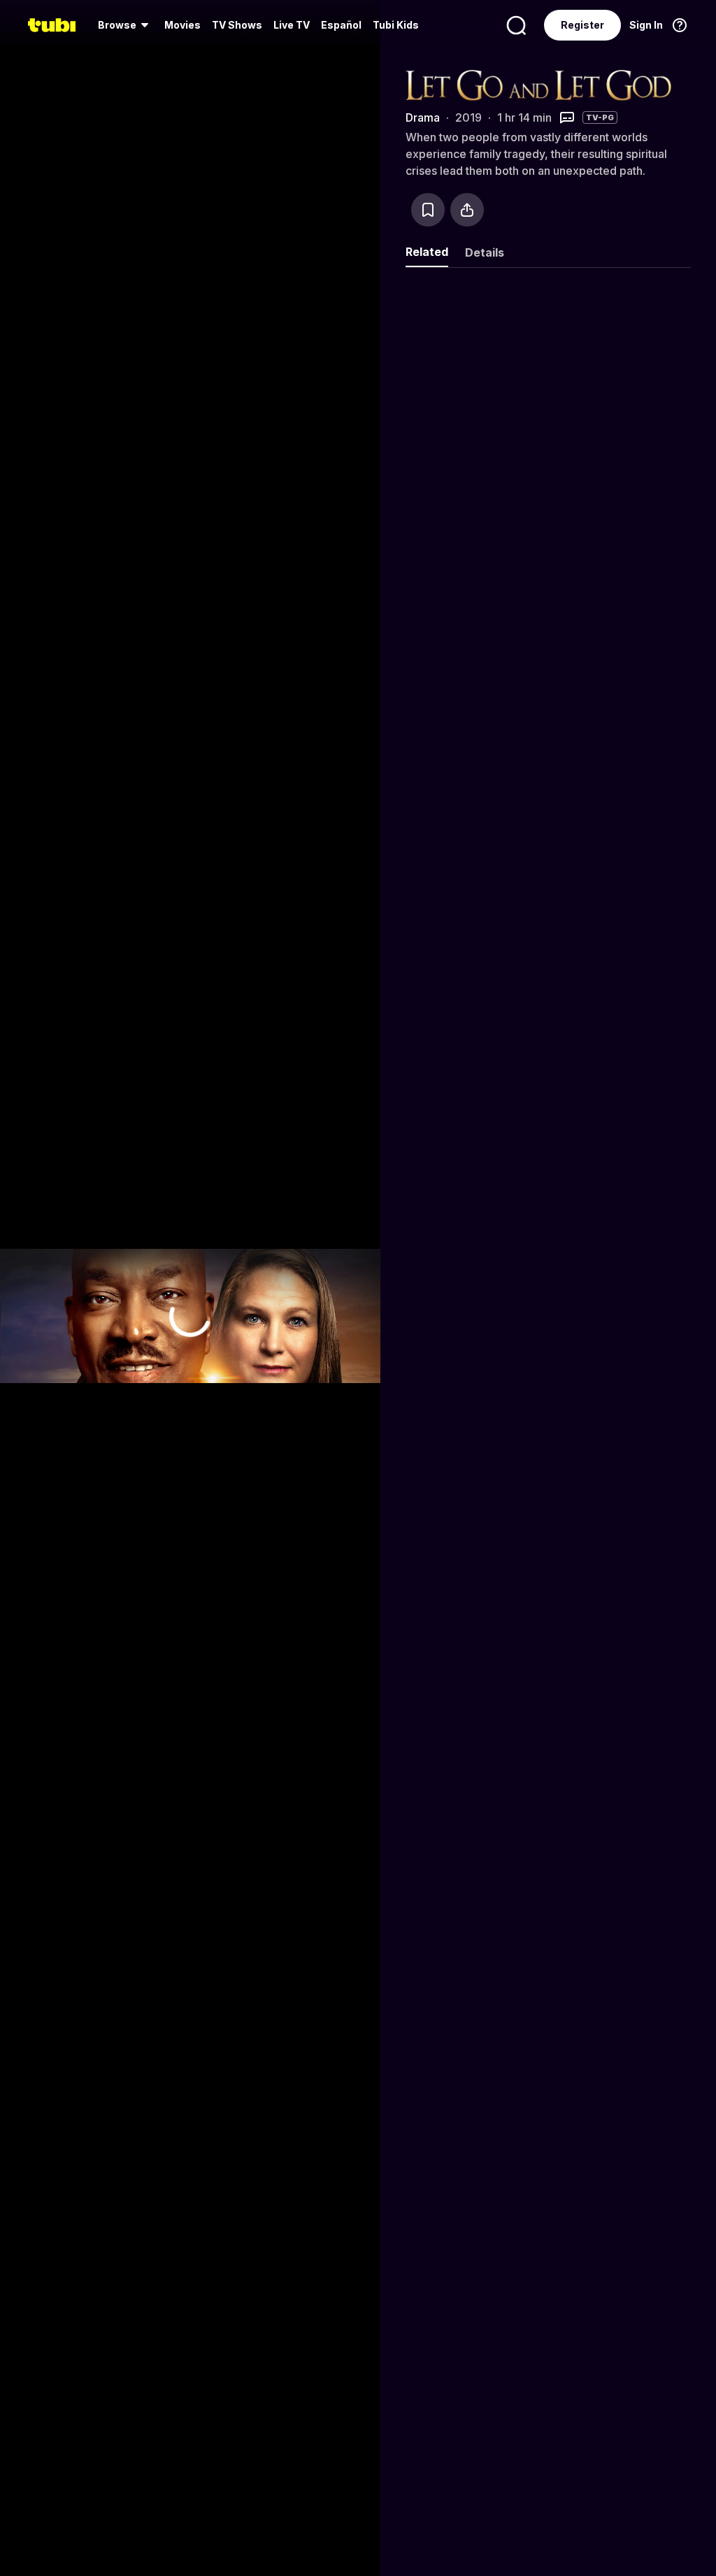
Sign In (646, 25)
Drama (423, 117)
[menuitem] (126, 25)
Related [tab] (427, 252)
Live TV (292, 25)
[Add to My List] (428, 210)
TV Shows (237, 25)
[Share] (467, 210)
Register (582, 25)
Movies (182, 25)
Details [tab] (485, 252)
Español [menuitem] (341, 25)
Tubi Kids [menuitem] (396, 25)
